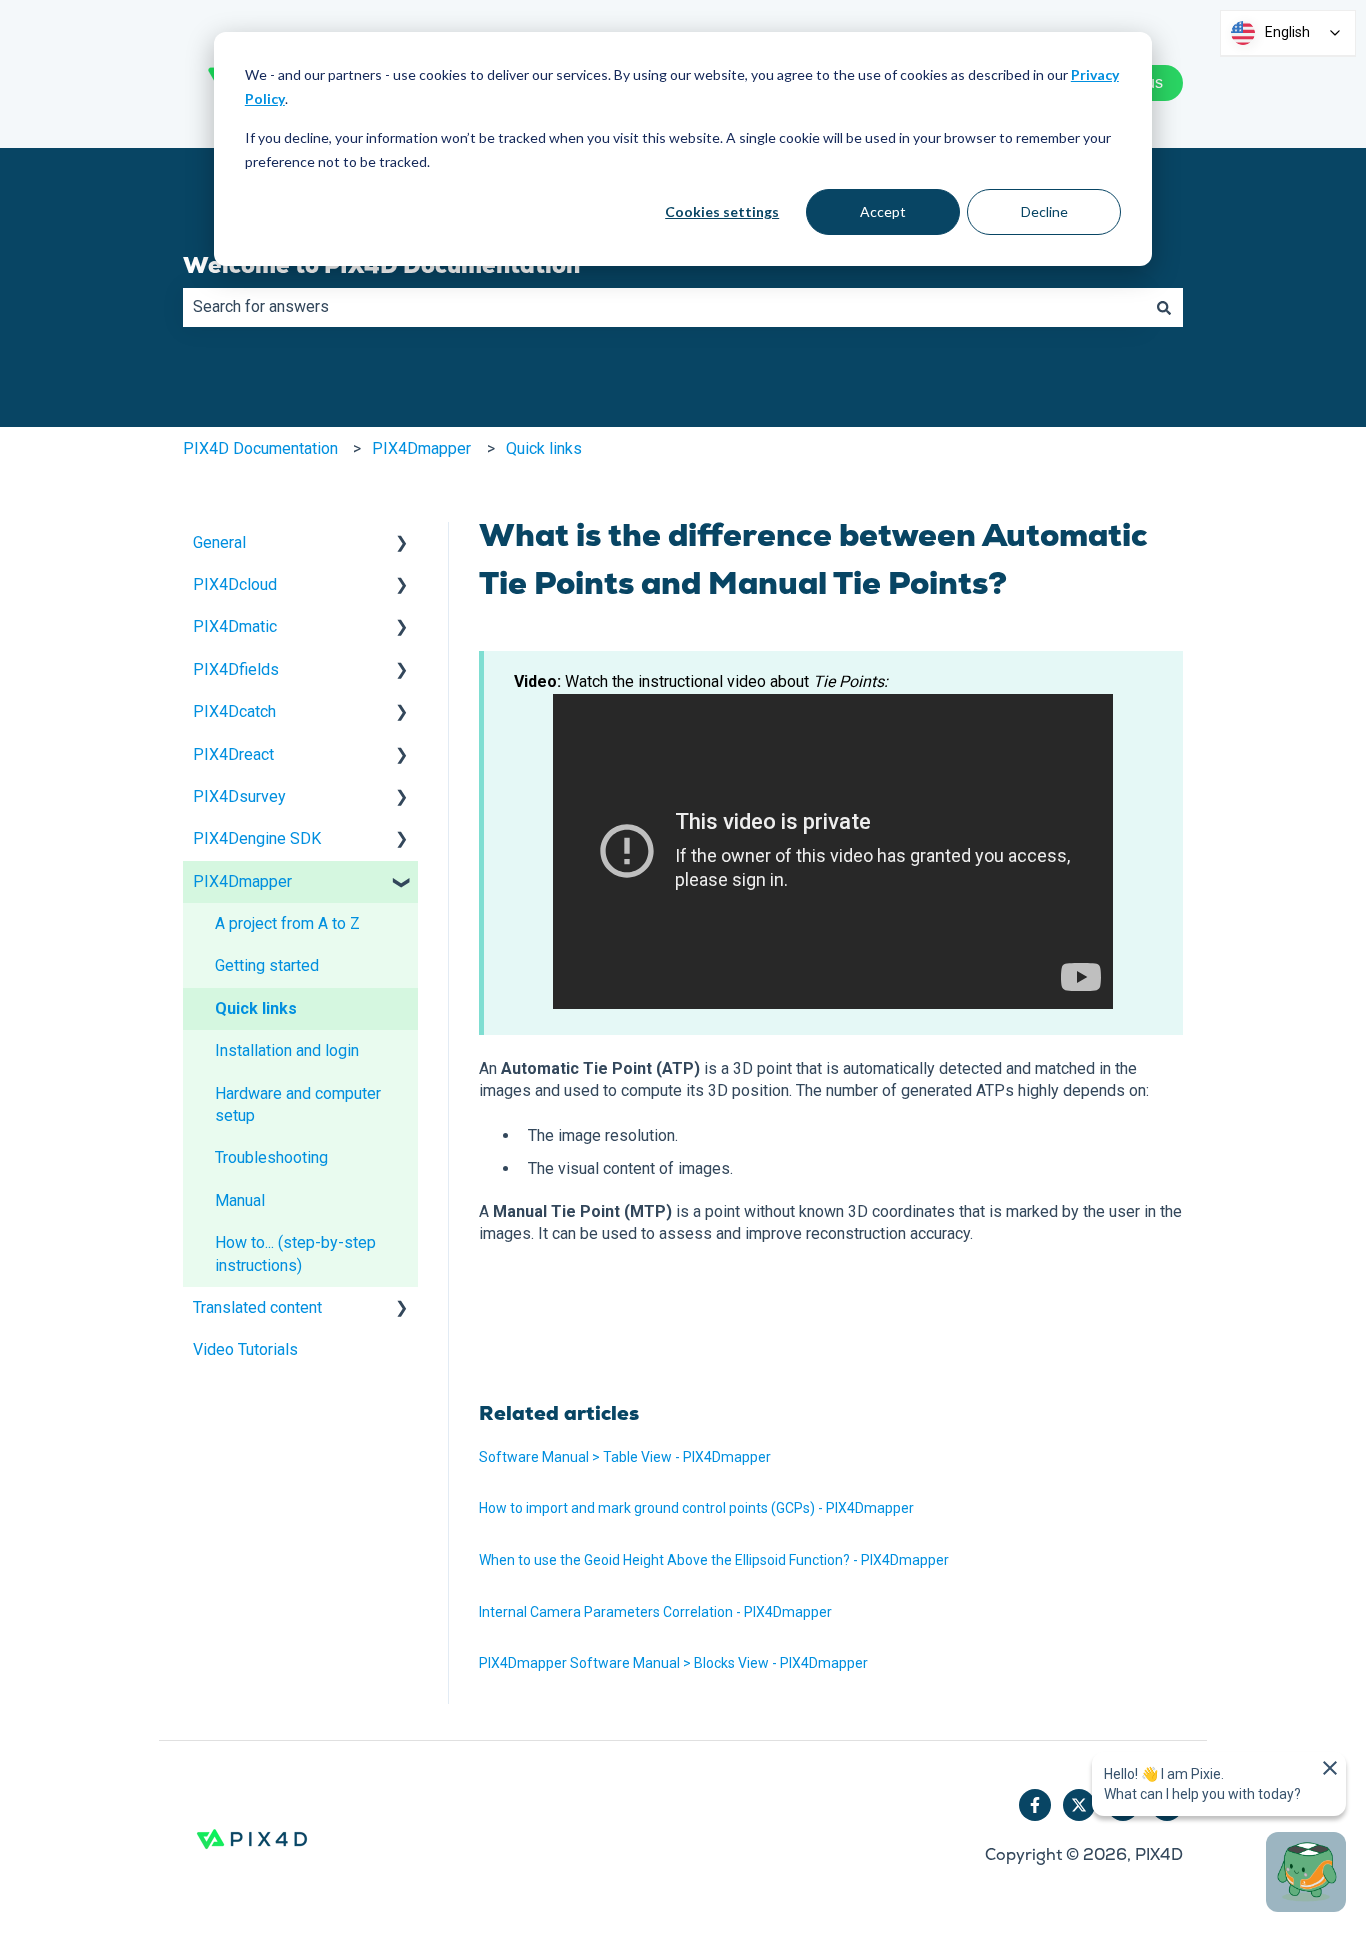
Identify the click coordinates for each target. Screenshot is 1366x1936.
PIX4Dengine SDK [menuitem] (257, 838)
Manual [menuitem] (240, 1200)
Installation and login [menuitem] (287, 1050)
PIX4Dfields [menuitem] (236, 669)
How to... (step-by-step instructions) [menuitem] (295, 1253)
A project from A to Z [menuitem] (287, 923)
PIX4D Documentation (260, 448)
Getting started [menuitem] (267, 965)
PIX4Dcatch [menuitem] (234, 711)
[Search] (1164, 307)
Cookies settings (722, 211)
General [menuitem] (219, 542)
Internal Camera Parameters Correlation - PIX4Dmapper (655, 1612)
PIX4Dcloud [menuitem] (235, 584)
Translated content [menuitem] (257, 1307)
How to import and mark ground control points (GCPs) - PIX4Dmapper (696, 1508)
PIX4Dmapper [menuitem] (242, 881)
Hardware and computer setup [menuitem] (298, 1104)
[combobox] (664, 307)
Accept (883, 211)
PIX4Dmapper (421, 448)
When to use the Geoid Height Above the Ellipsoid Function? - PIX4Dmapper (714, 1560)
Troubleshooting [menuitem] (271, 1157)
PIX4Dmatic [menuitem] (235, 626)
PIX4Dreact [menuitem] (233, 754)
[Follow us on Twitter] (1079, 1805)
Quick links (544, 448)
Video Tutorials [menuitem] (245, 1349)
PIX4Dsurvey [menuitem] (239, 796)
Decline (1044, 211)
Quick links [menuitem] (256, 1008)
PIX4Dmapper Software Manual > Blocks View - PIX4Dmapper (673, 1663)
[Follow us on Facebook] (1035, 1805)
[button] (402, 544)
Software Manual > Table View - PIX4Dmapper (625, 1457)
